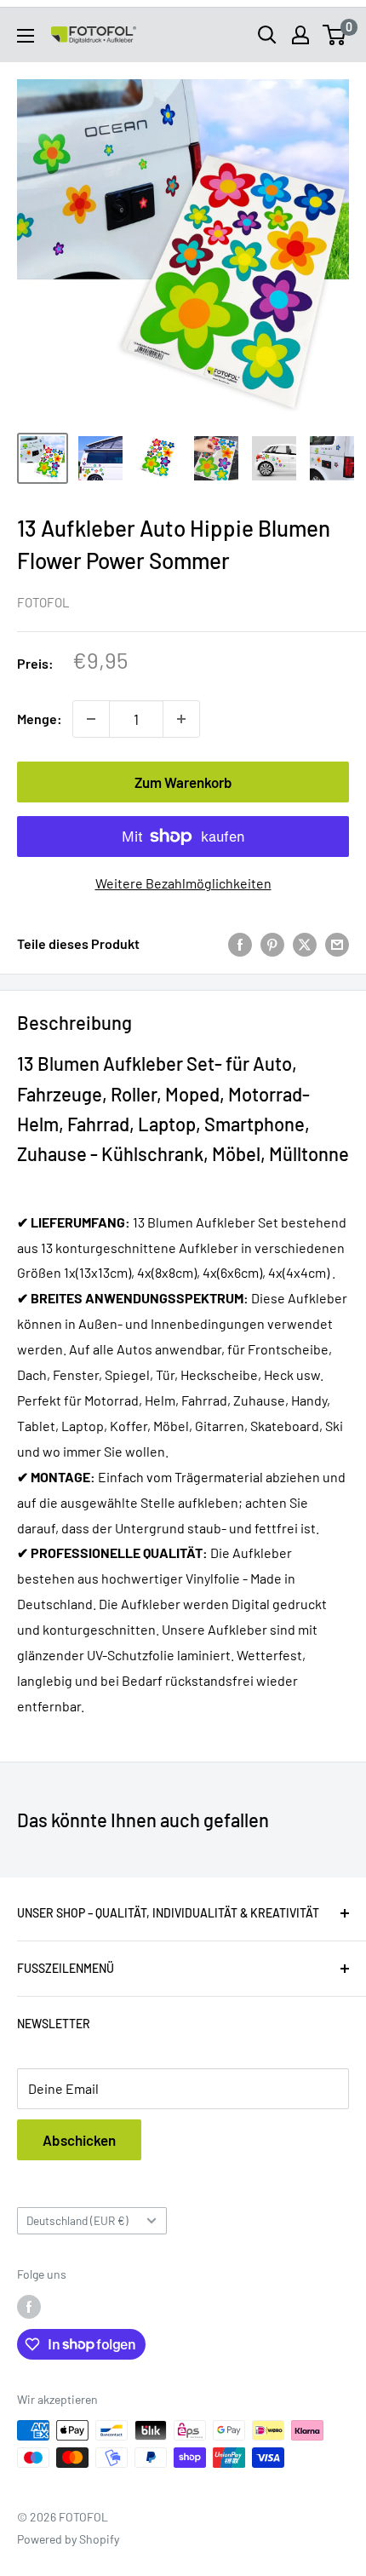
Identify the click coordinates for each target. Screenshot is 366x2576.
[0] (335, 35)
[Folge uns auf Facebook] (29, 2307)
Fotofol (43, 602)
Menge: (40, 719)
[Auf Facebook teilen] (240, 943)
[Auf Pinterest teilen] (272, 943)
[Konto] (300, 35)
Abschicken (79, 2140)
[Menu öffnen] (26, 36)
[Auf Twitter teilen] (305, 943)
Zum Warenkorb (183, 782)
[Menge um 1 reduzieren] (91, 719)
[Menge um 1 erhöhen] (181, 719)
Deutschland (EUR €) (77, 2220)
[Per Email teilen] (337, 943)
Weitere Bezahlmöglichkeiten (183, 883)
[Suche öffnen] (267, 35)
